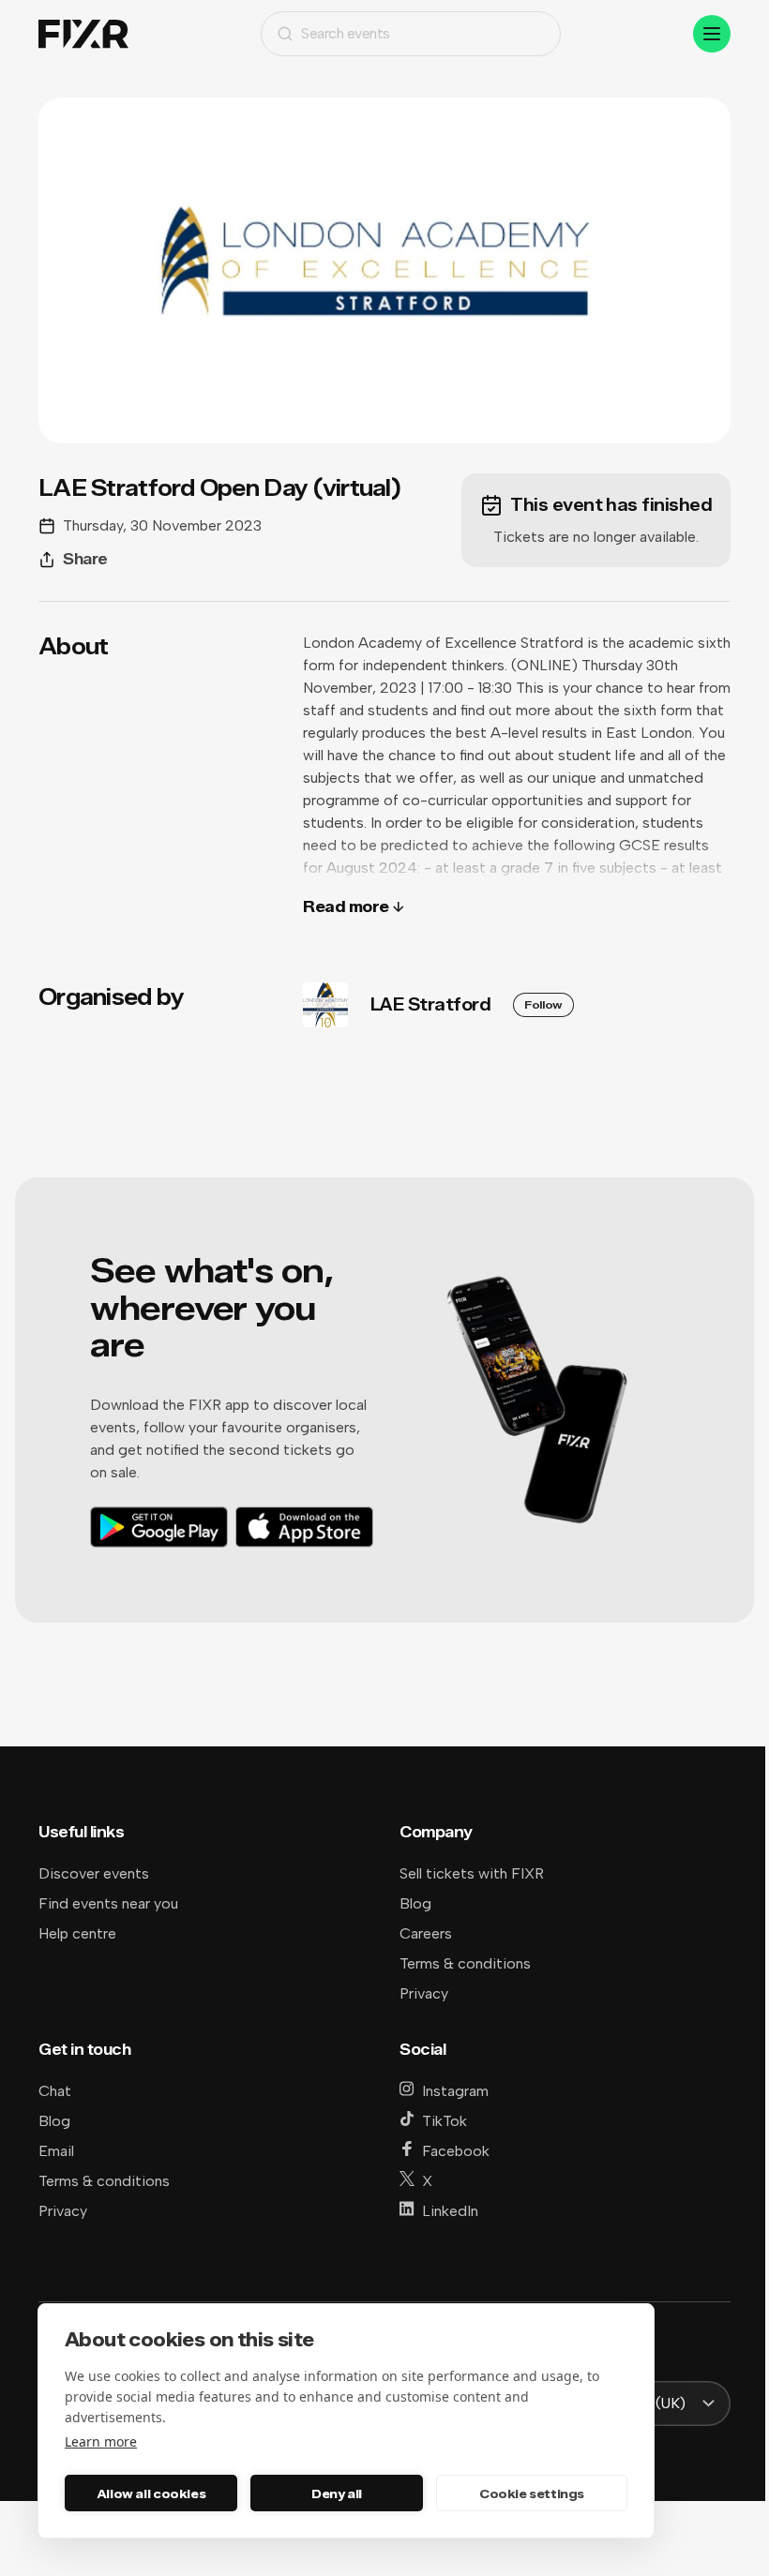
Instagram (455, 2091)
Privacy (424, 1993)
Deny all (337, 2494)
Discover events (94, 1873)
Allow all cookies (151, 2494)
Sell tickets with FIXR (472, 1873)
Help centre (77, 1933)
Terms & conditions (465, 1963)
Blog (415, 1903)
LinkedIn (450, 2211)
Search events (346, 33)
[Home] (83, 34)
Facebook (456, 2151)
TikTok (445, 2121)
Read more (346, 907)
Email (56, 2151)
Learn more (101, 2441)
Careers (426, 1933)
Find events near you (108, 1903)
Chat (55, 2091)
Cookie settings (532, 2494)
